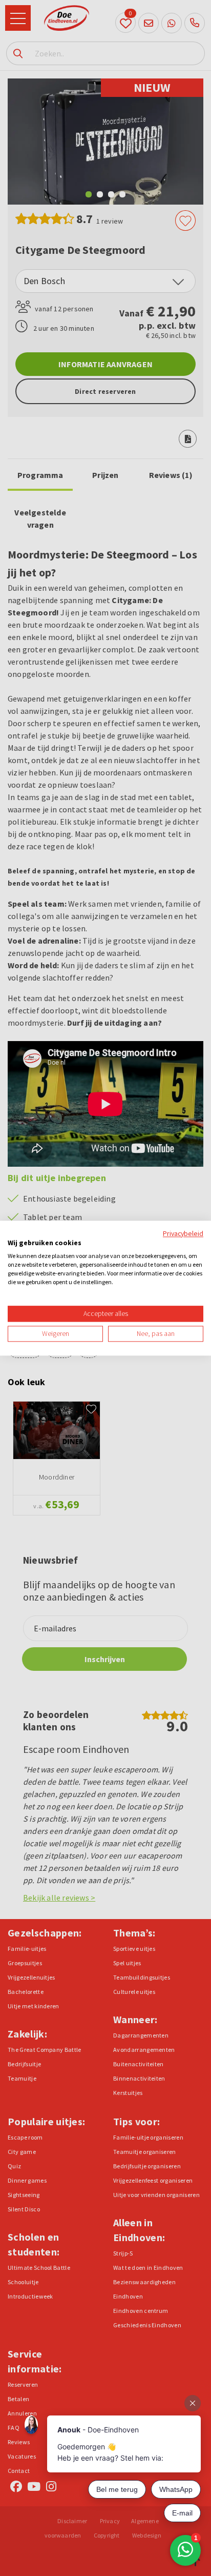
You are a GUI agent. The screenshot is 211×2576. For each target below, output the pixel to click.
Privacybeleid (183, 1233)
